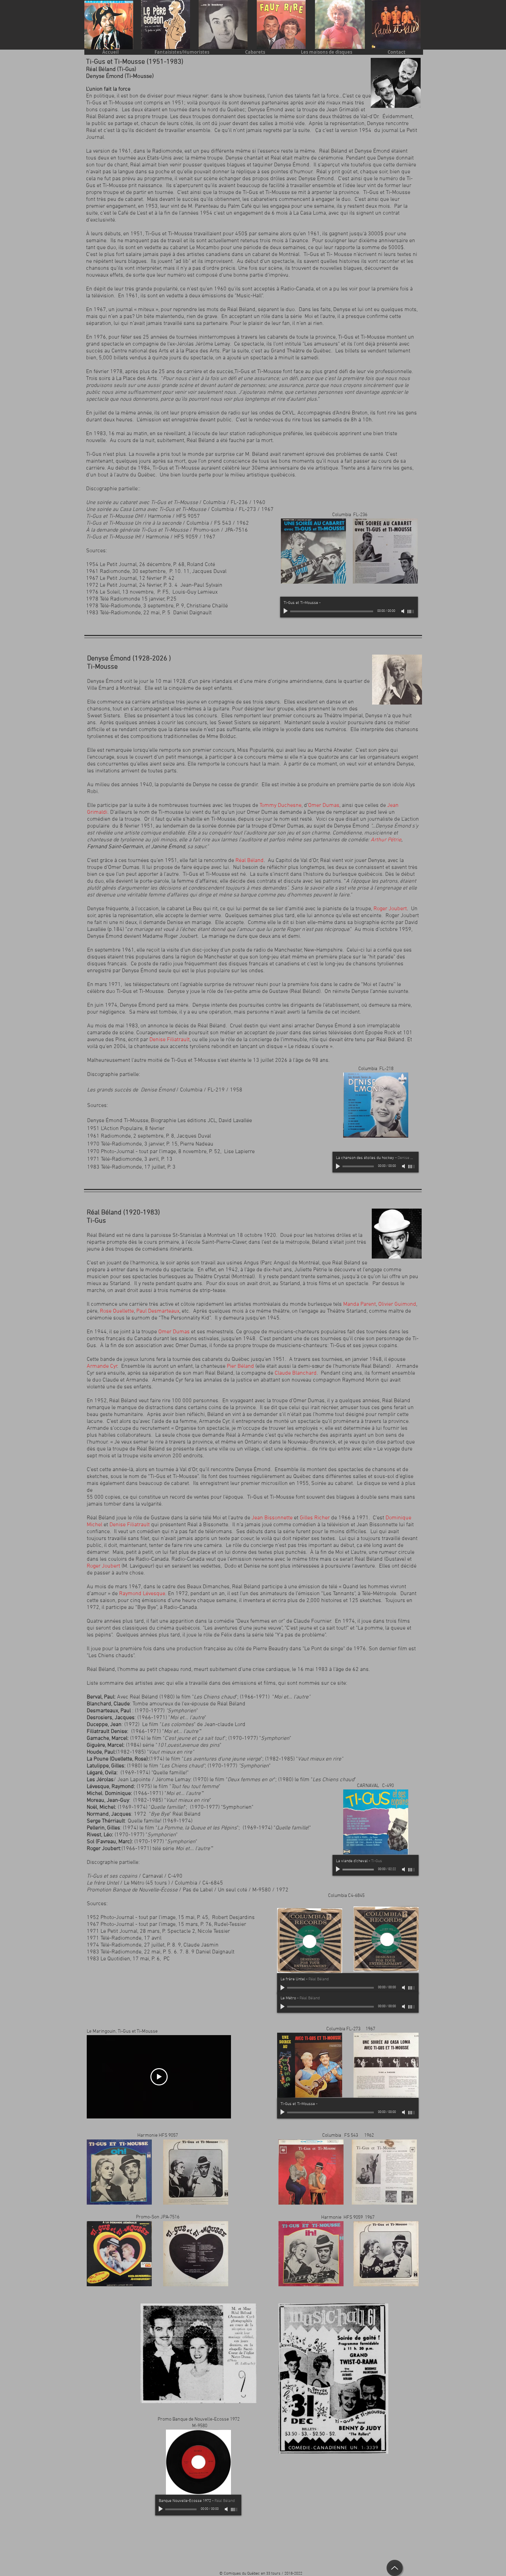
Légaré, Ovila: (103, 1773)
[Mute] (403, 611)
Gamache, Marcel (107, 1738)
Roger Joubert (390, 909)
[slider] (411, 612)
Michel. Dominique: (109, 1794)
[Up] (395, 2568)
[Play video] (159, 2077)
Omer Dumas (174, 1332)
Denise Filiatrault (170, 1040)
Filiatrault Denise (107, 1732)
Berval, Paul (101, 1697)
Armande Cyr (102, 1366)
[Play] (286, 611)
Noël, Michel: (102, 1807)
